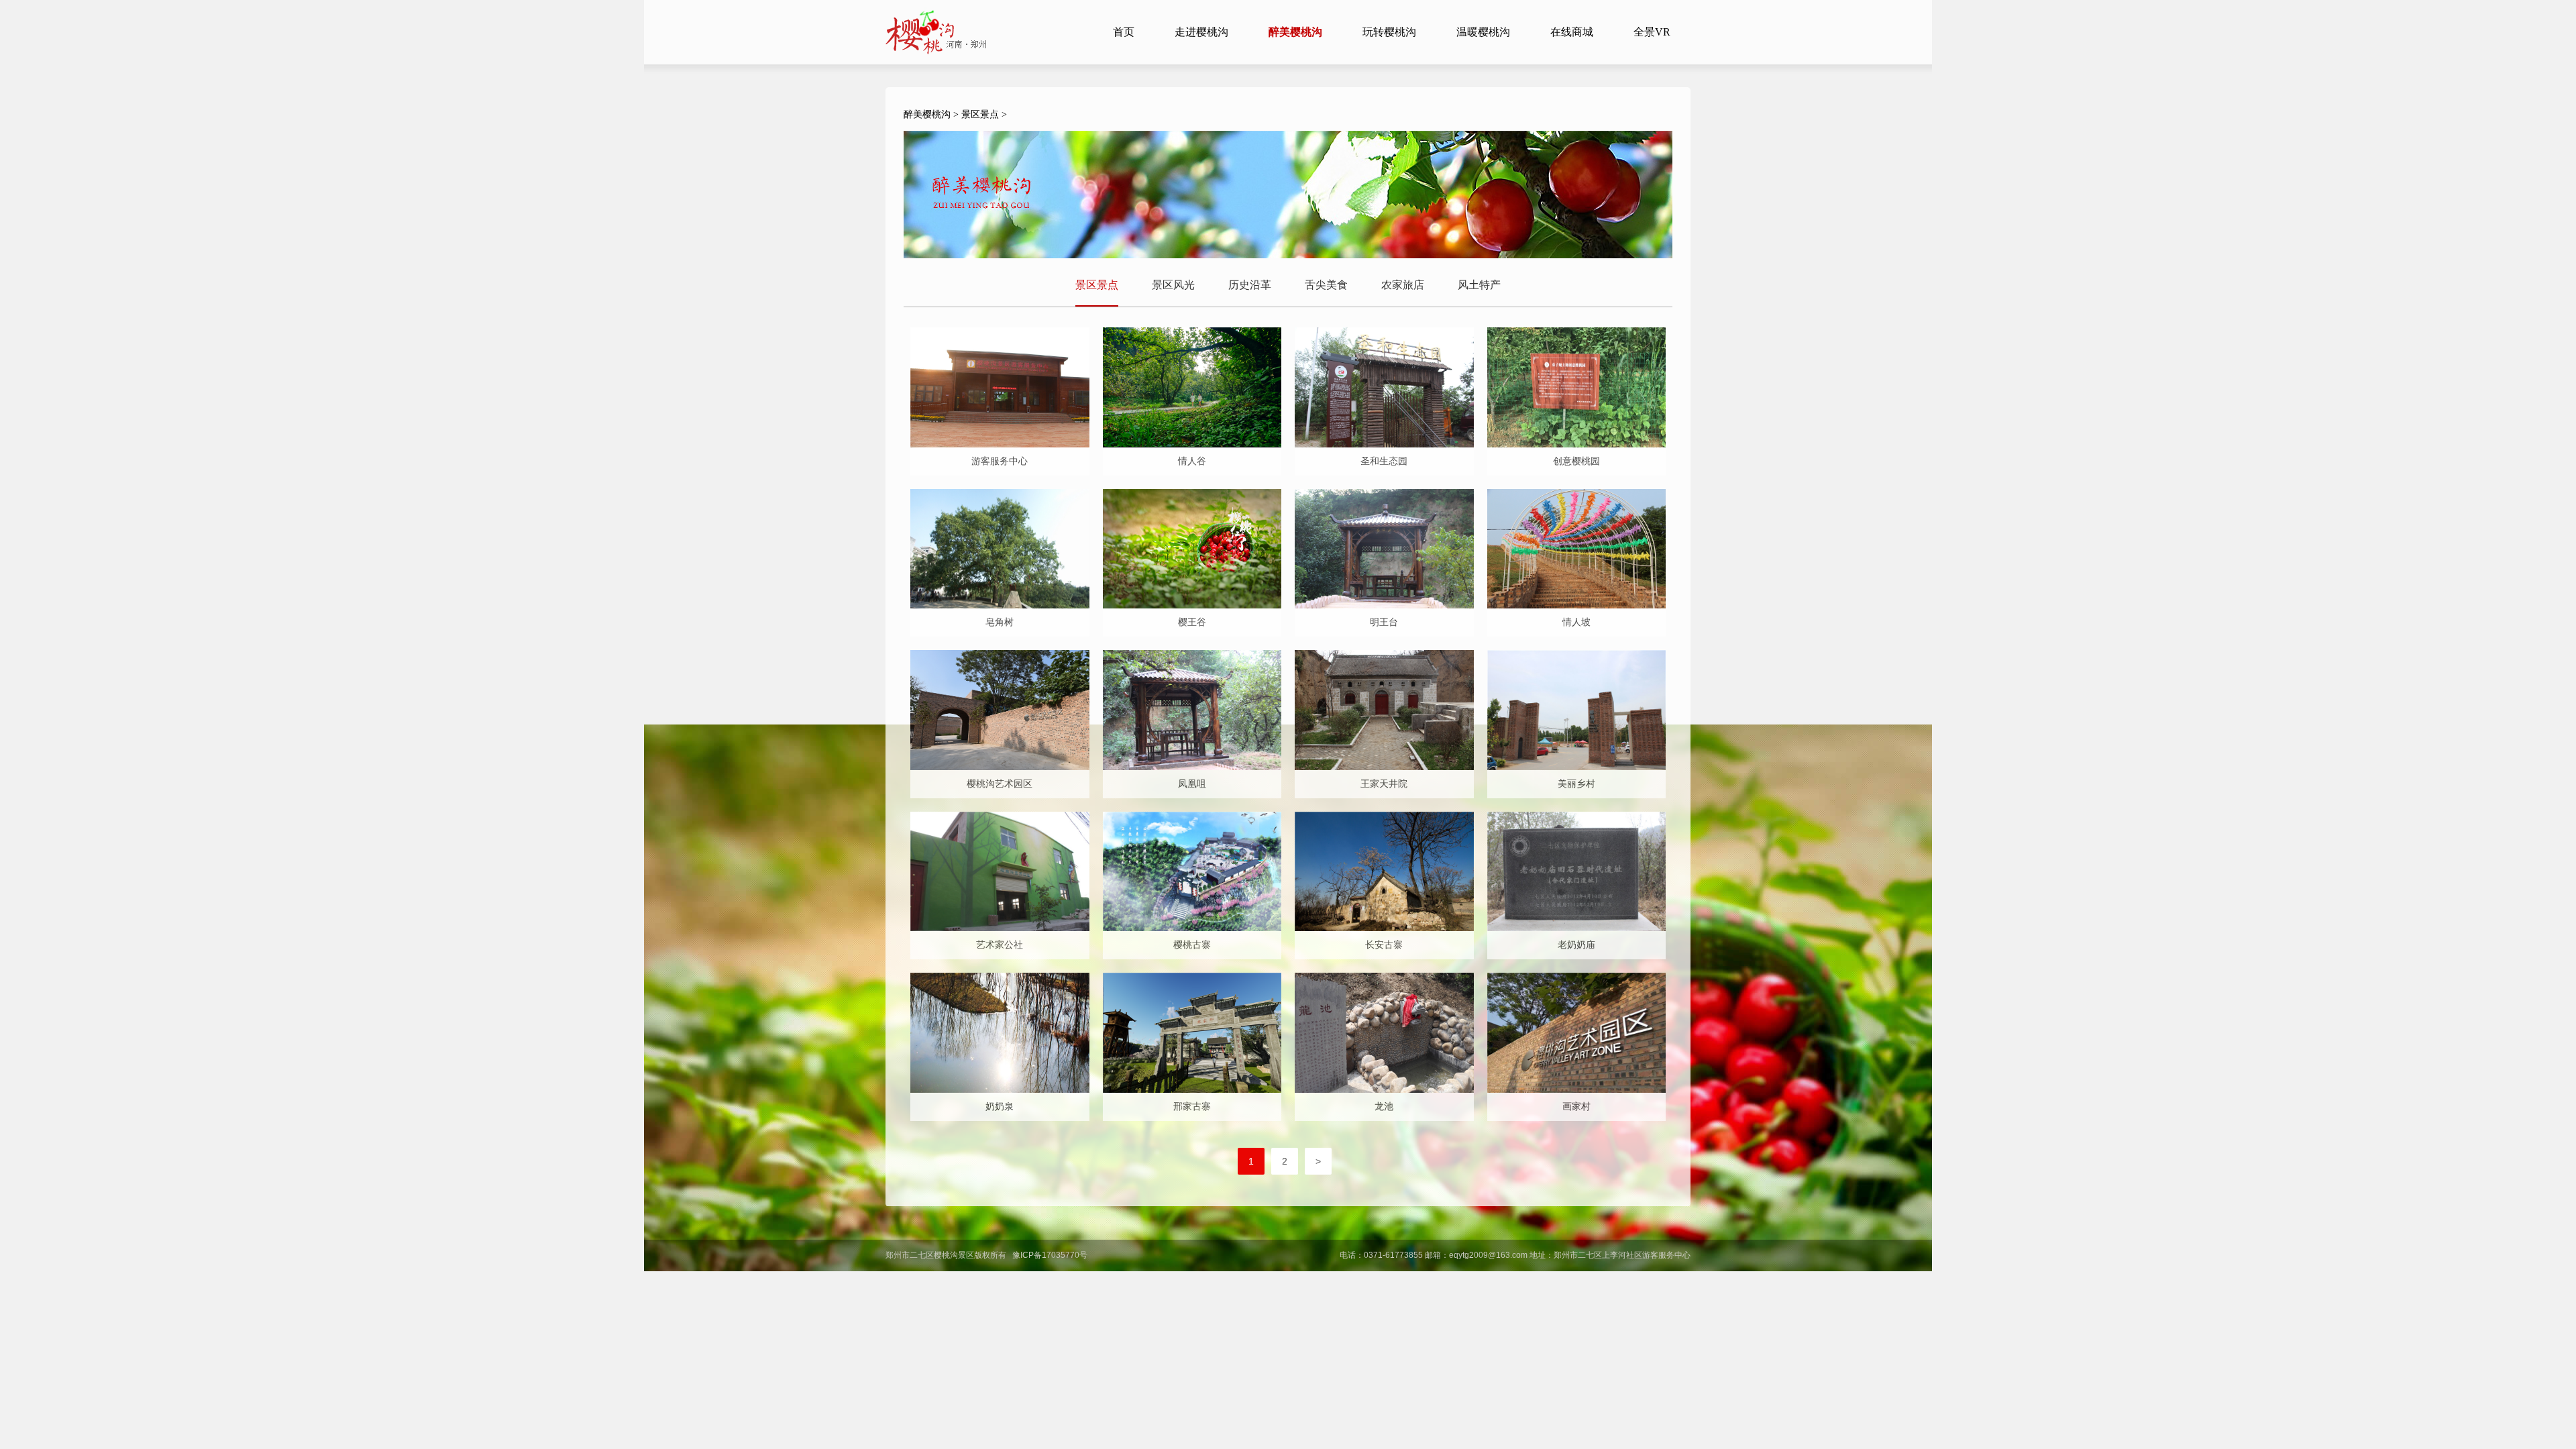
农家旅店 (1403, 285)
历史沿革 (1250, 285)
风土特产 (1479, 285)
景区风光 (1173, 285)
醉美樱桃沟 (927, 114)
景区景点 (980, 114)
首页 (1124, 32)
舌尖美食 (1326, 285)
